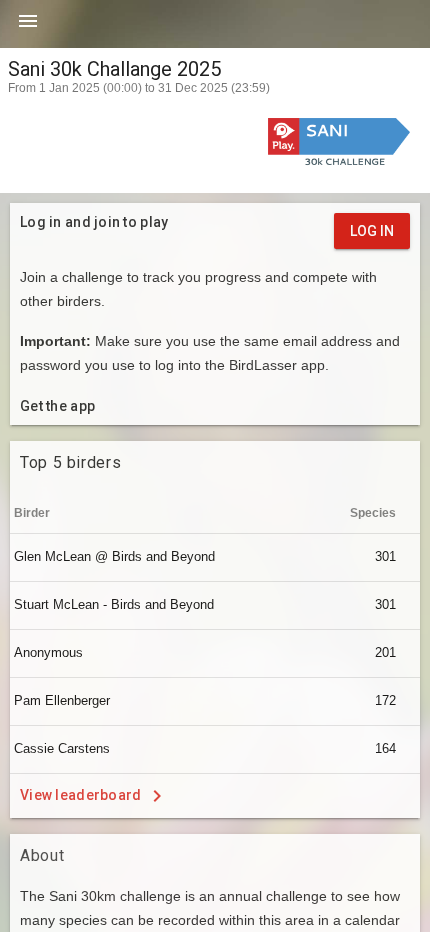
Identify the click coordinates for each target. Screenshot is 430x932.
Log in (372, 231)
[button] (28, 28)
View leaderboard (82, 794)
